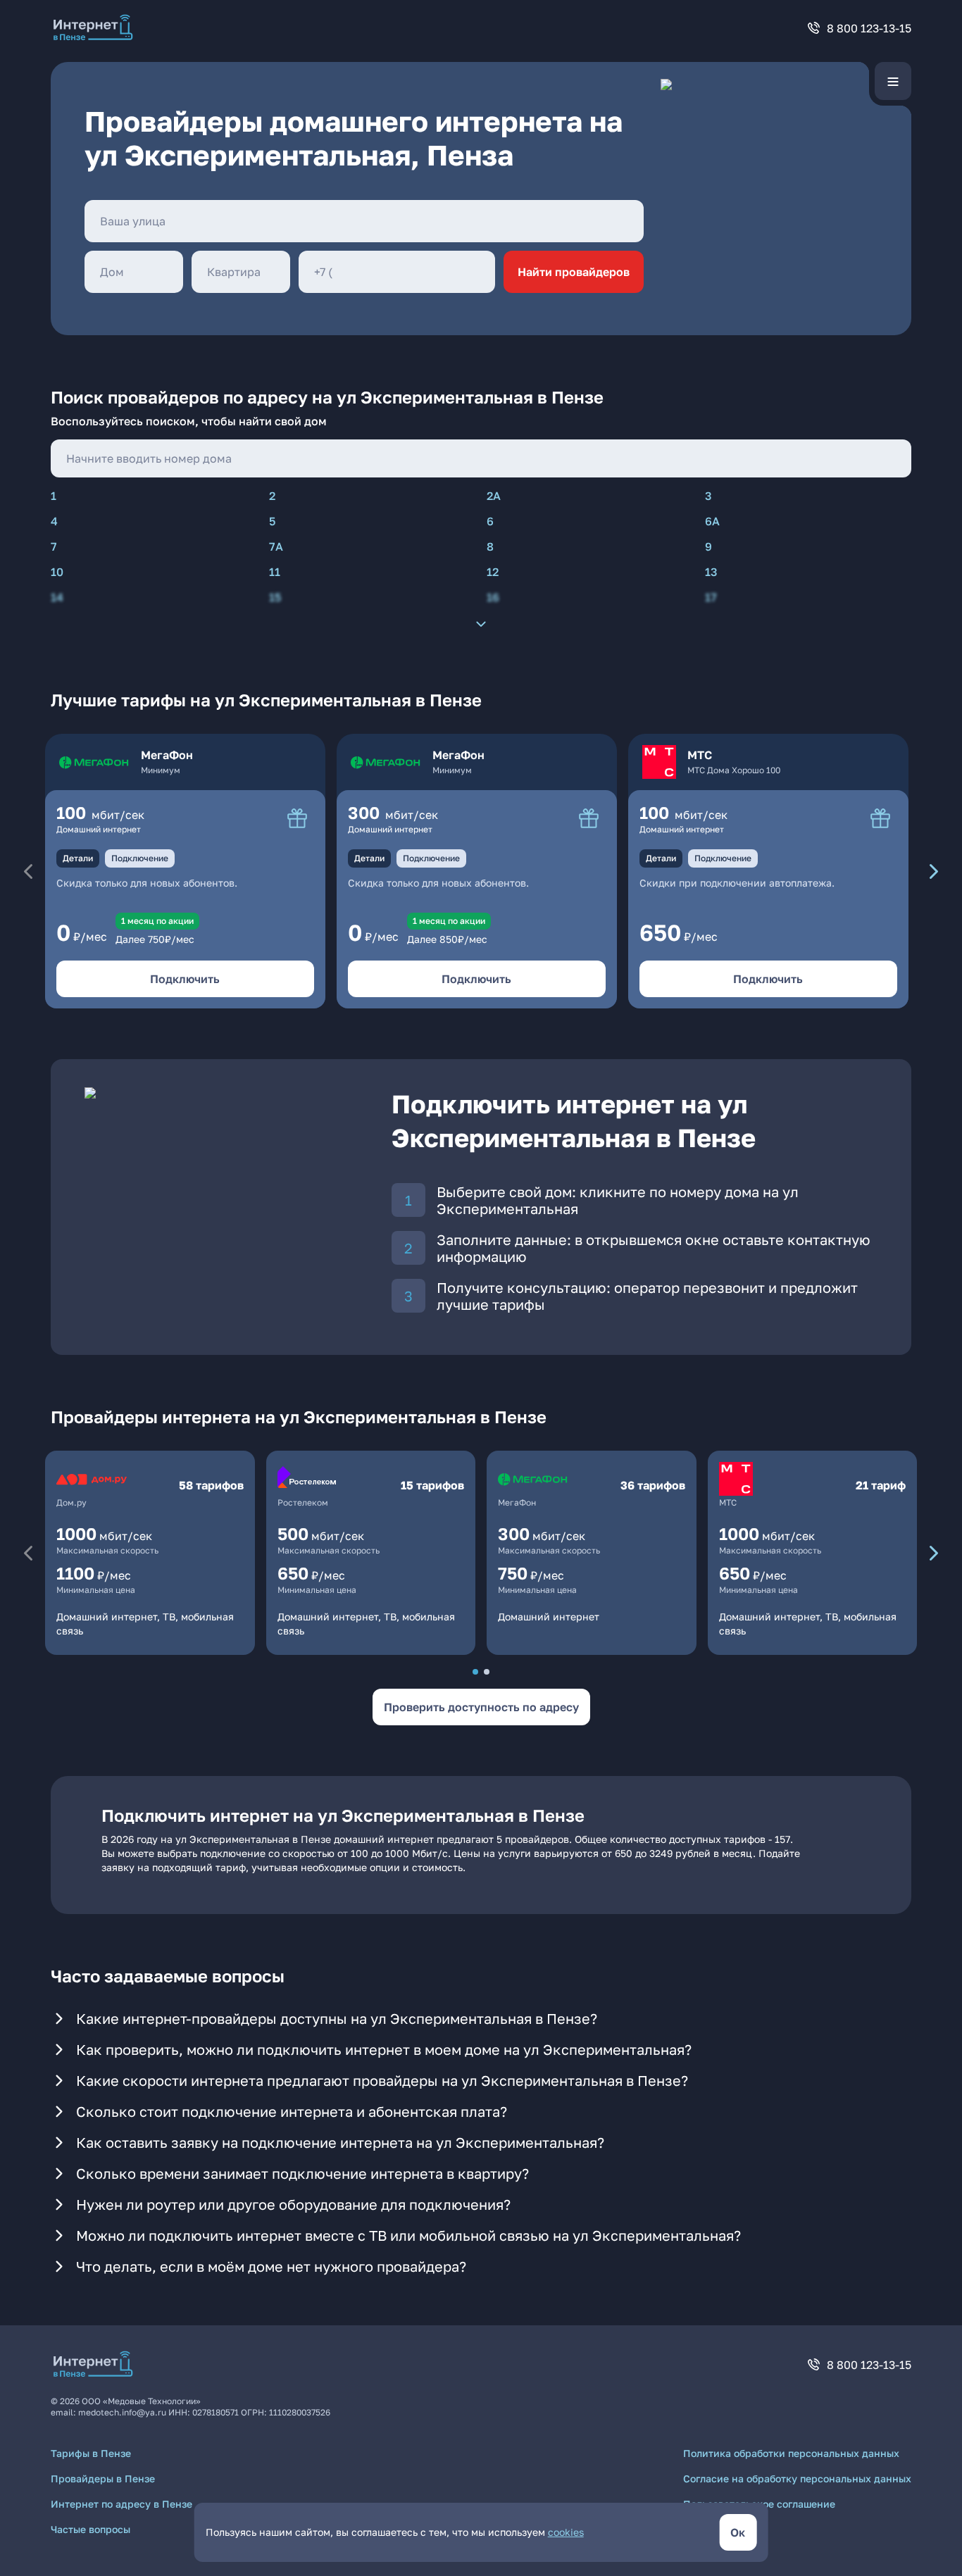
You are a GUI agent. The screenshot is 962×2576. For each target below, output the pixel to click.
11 (275, 572)
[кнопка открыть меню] (893, 81)
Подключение (140, 858)
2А (494, 496)
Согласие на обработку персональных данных (797, 2478)
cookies (566, 2532)
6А (712, 521)
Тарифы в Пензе (91, 2453)
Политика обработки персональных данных (791, 2453)
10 (57, 572)
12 (493, 572)
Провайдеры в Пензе (103, 2478)
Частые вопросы (90, 2529)
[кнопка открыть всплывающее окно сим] (297, 818)
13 (711, 572)
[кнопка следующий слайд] (934, 871)
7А (276, 546)
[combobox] (364, 221)
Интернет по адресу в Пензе (121, 2504)
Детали (78, 858)
